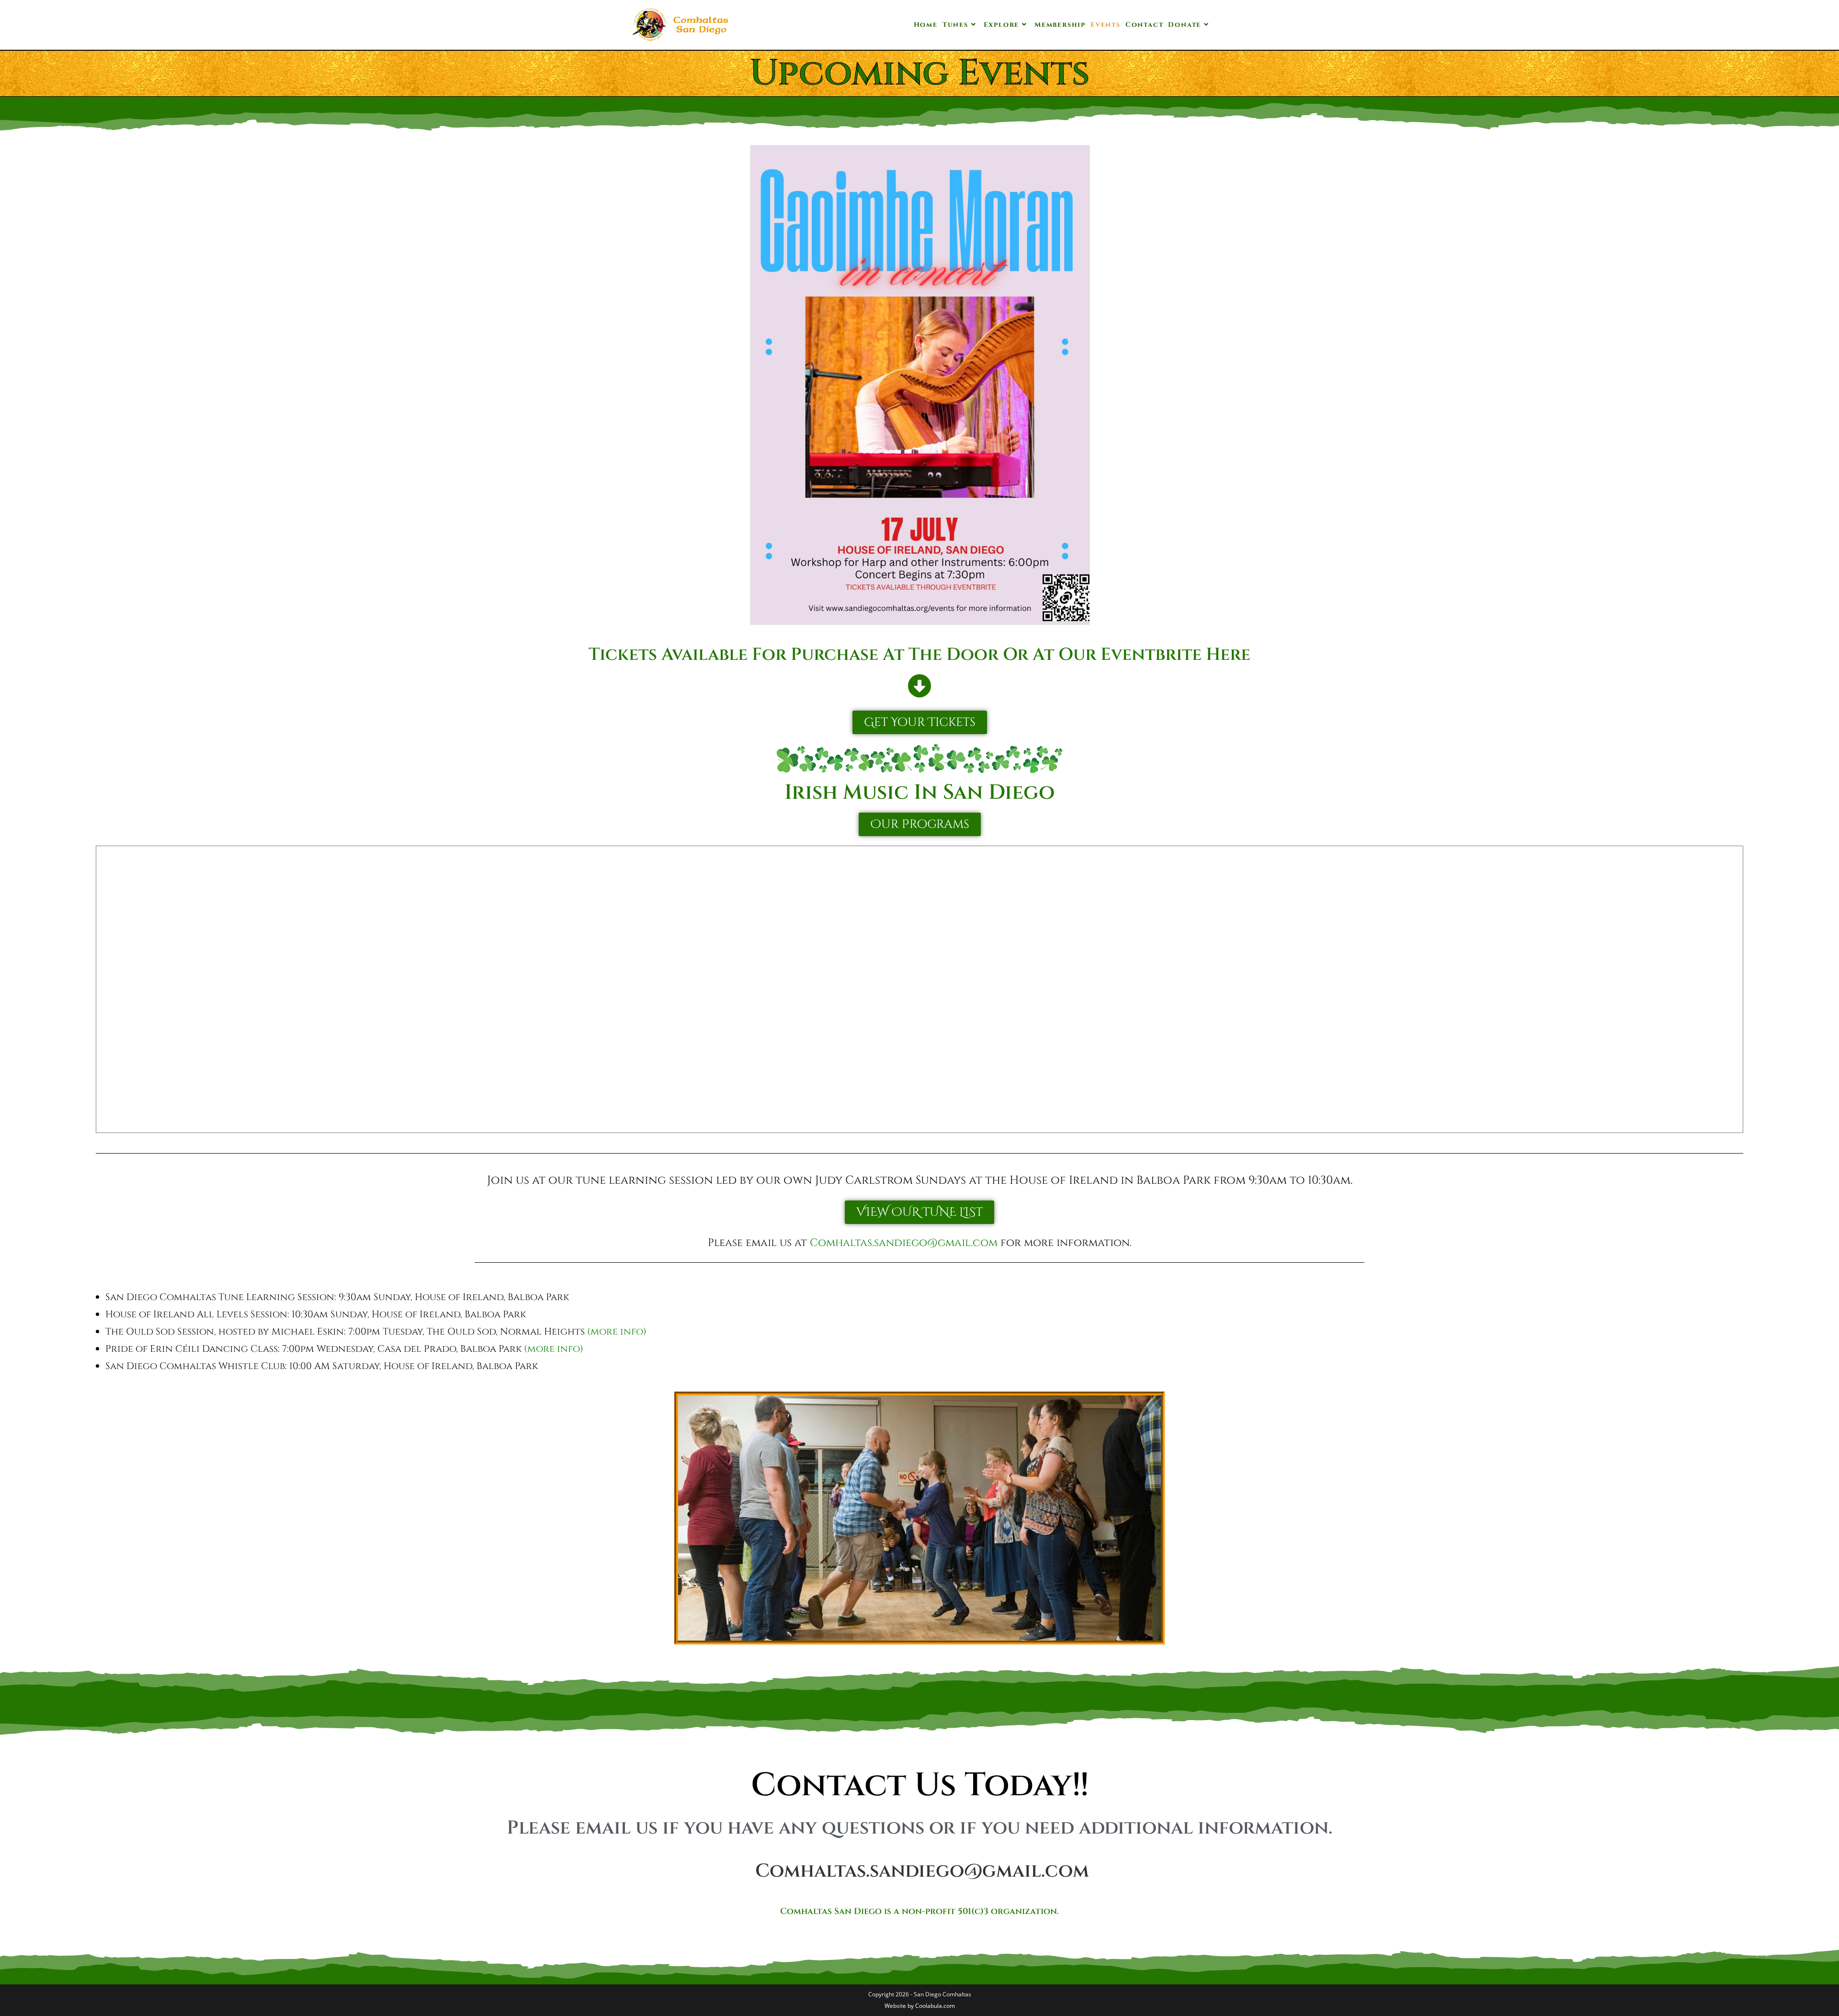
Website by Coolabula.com (920, 2006)
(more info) (617, 1331)
